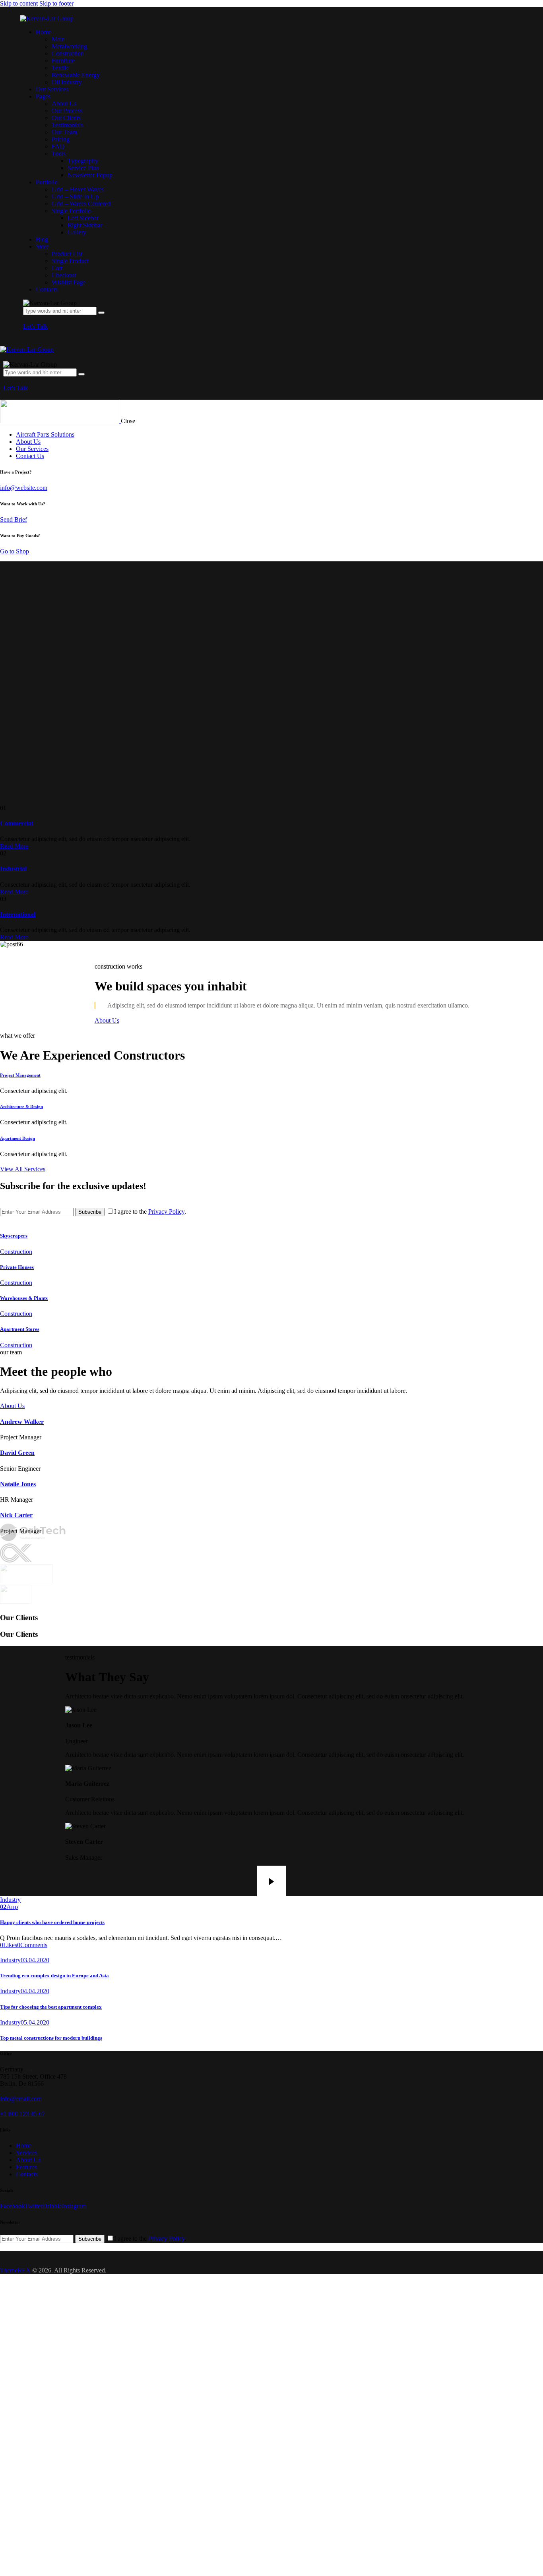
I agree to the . (150, 1212)
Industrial (13, 869)
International (18, 914)
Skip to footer (56, 3)
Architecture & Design (21, 1106)
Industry (10, 1900)
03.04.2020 (35, 1960)
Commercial (16, 823)
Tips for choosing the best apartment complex (51, 2007)
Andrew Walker (22, 1422)
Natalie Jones (18, 1484)
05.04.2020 (35, 2022)
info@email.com (21, 2099)
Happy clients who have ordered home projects (52, 1922)
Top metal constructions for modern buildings (51, 2038)
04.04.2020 (35, 1991)
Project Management (20, 1075)
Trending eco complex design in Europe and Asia (54, 1976)
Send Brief (14, 519)
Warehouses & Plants (24, 1298)
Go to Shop (15, 551)
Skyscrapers (14, 1236)
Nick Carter (16, 1515)
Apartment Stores (20, 1329)
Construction (16, 1252)
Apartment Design (17, 1138)
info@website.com (24, 488)
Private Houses (17, 1267)
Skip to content (19, 3)
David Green (17, 1453)
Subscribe (90, 1212)
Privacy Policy (166, 1212)
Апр (9, 1907)
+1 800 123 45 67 (22, 2114)
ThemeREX (15, 2270)
